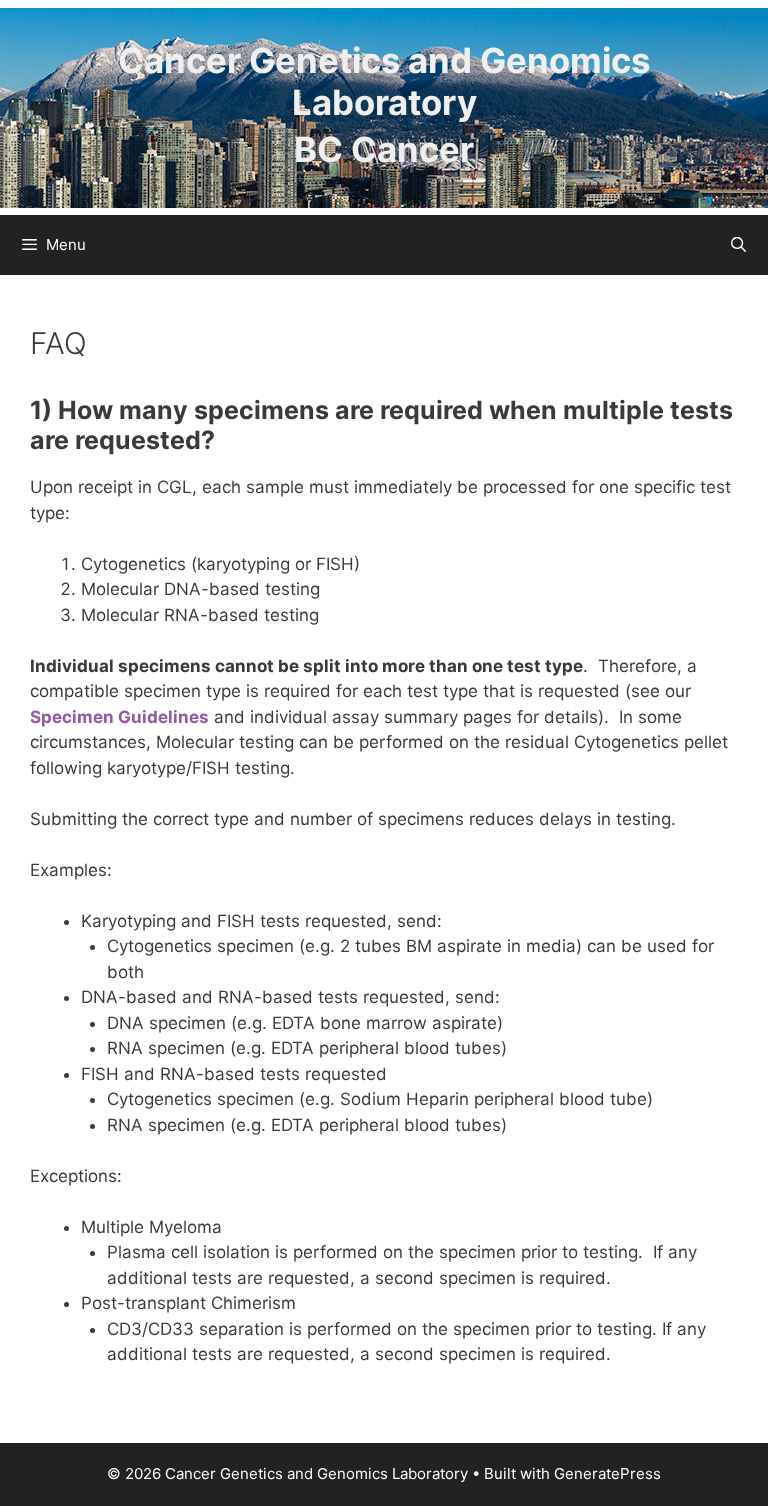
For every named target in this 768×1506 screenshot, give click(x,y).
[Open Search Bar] (738, 245)
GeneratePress (607, 1473)
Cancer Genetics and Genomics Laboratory (384, 81)
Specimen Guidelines (119, 717)
